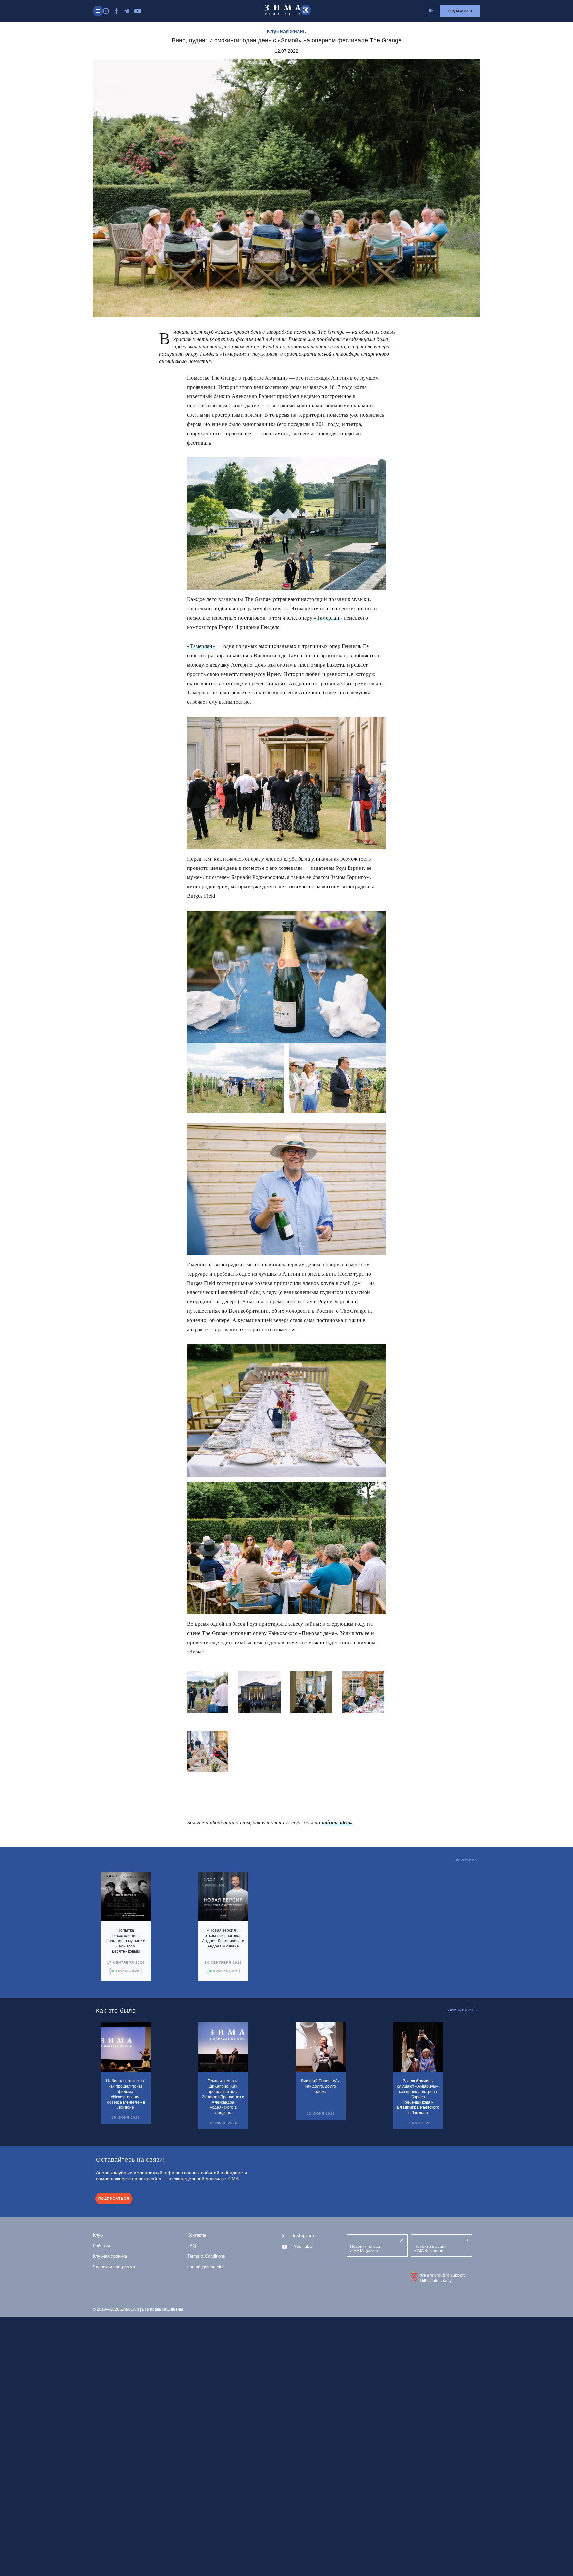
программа (466, 1860)
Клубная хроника (110, 2256)
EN (432, 11)
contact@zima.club (206, 2267)
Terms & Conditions (206, 2256)
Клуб (98, 2235)
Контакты (197, 2235)
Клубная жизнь (286, 32)
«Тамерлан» (328, 618)
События (101, 2246)
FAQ (192, 2246)
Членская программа (114, 2267)
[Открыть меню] (98, 11)
